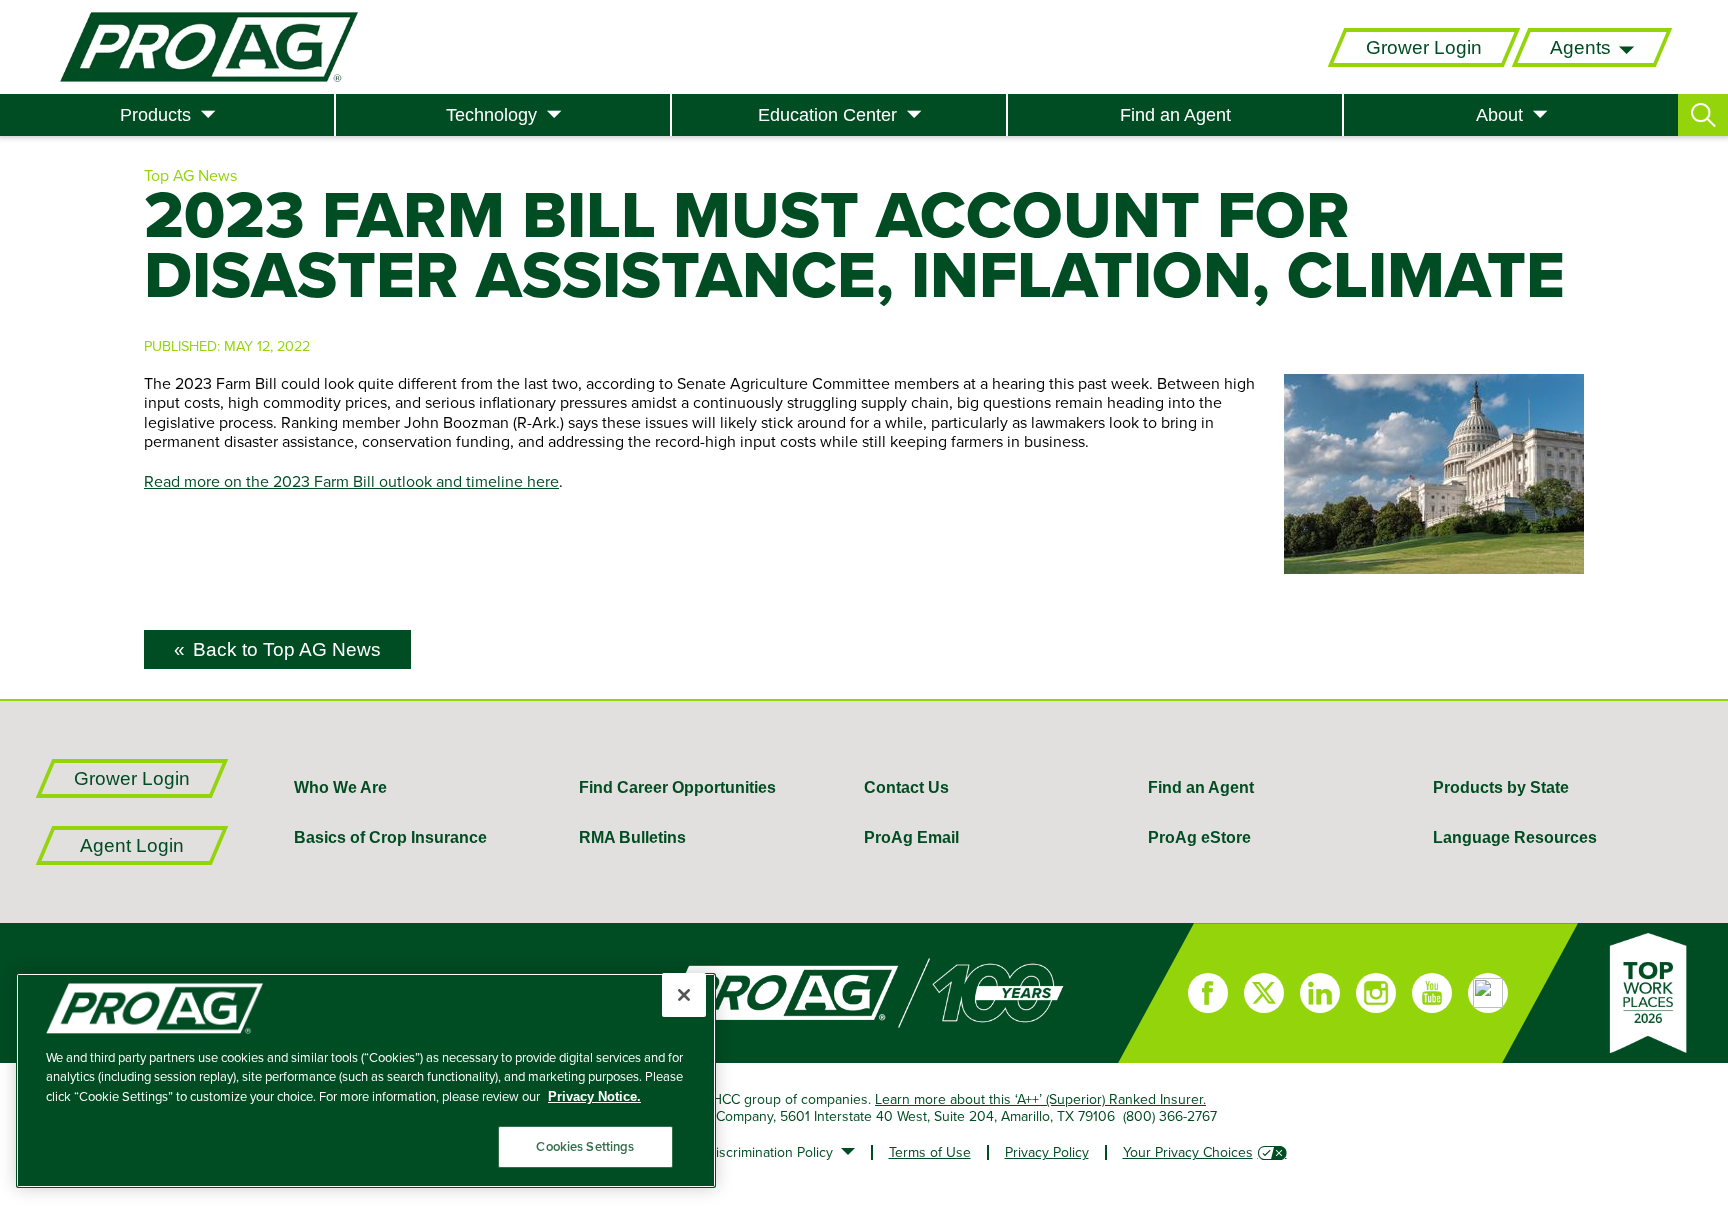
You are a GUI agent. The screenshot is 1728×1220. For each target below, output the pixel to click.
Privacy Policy (1047, 1152)
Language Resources (1515, 837)
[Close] (684, 995)
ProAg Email (911, 837)
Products (155, 115)
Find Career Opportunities (677, 787)
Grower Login (1424, 47)
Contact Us (906, 787)
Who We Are (340, 787)
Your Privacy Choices (1188, 1152)
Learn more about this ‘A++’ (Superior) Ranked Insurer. (1040, 1099)
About (1499, 115)
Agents (1580, 47)
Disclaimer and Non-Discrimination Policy (707, 1152)
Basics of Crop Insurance (390, 837)
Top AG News (190, 175)
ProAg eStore (1199, 837)
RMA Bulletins (632, 837)
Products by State (1501, 787)
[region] (366, 1080)
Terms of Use (930, 1152)
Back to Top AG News (287, 649)
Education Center (827, 115)
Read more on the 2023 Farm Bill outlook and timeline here (351, 481)
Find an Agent (1175, 115)
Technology (491, 115)
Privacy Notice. (594, 1096)
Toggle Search (1703, 115)
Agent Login (132, 845)
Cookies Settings (585, 1146)
